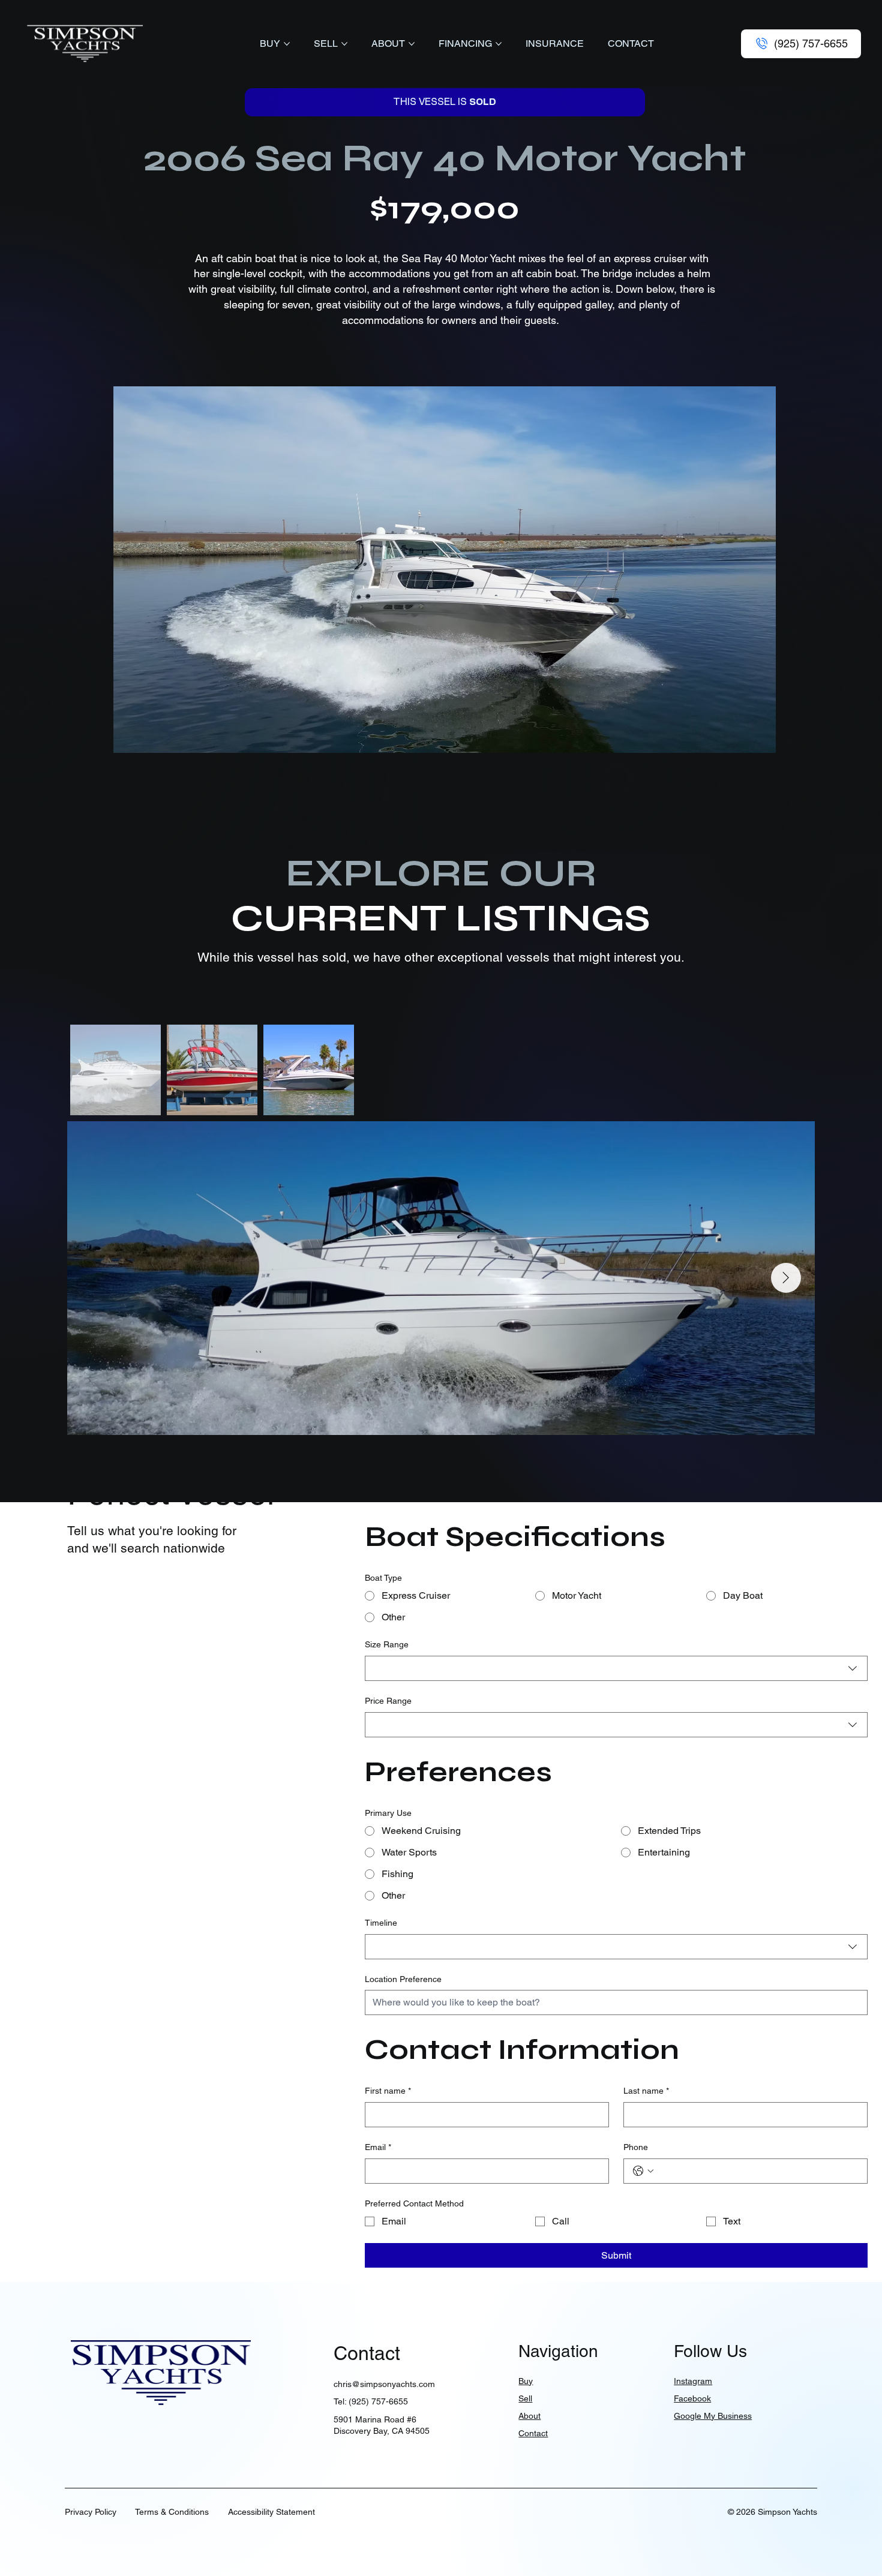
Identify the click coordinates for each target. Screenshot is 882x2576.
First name (388, 2091)
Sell (525, 2398)
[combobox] (616, 1668)
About (529, 2416)
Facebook (692, 2398)
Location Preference (403, 1979)
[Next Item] (786, 1278)
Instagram (693, 2381)
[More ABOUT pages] (412, 44)
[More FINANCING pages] (499, 44)
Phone (636, 2147)
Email (378, 2147)
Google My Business (713, 2416)
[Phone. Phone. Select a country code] (643, 2171)
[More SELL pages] (344, 44)
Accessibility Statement (271, 2512)
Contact (533, 2433)
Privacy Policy (91, 2512)
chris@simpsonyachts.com (384, 2384)
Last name (646, 2091)
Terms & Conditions (172, 2512)
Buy (526, 2381)
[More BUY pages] (287, 44)
